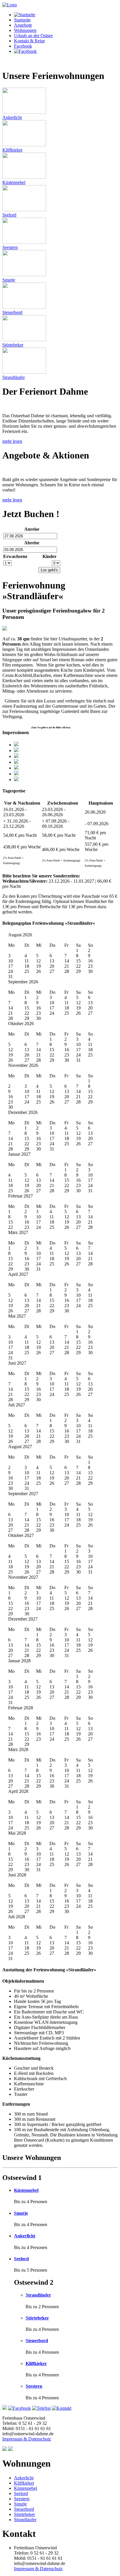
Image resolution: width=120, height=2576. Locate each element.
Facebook (23, 46)
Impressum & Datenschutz (27, 2439)
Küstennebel (26, 2190)
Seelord (21, 2259)
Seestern (34, 2386)
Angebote (23, 25)
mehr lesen (12, 441)
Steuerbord (37, 2341)
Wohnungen (25, 30)
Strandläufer (38, 2295)
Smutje (21, 2213)
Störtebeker (37, 2318)
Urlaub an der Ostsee (33, 36)
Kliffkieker (36, 2363)
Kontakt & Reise (29, 41)
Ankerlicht (25, 2236)
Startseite (22, 20)
